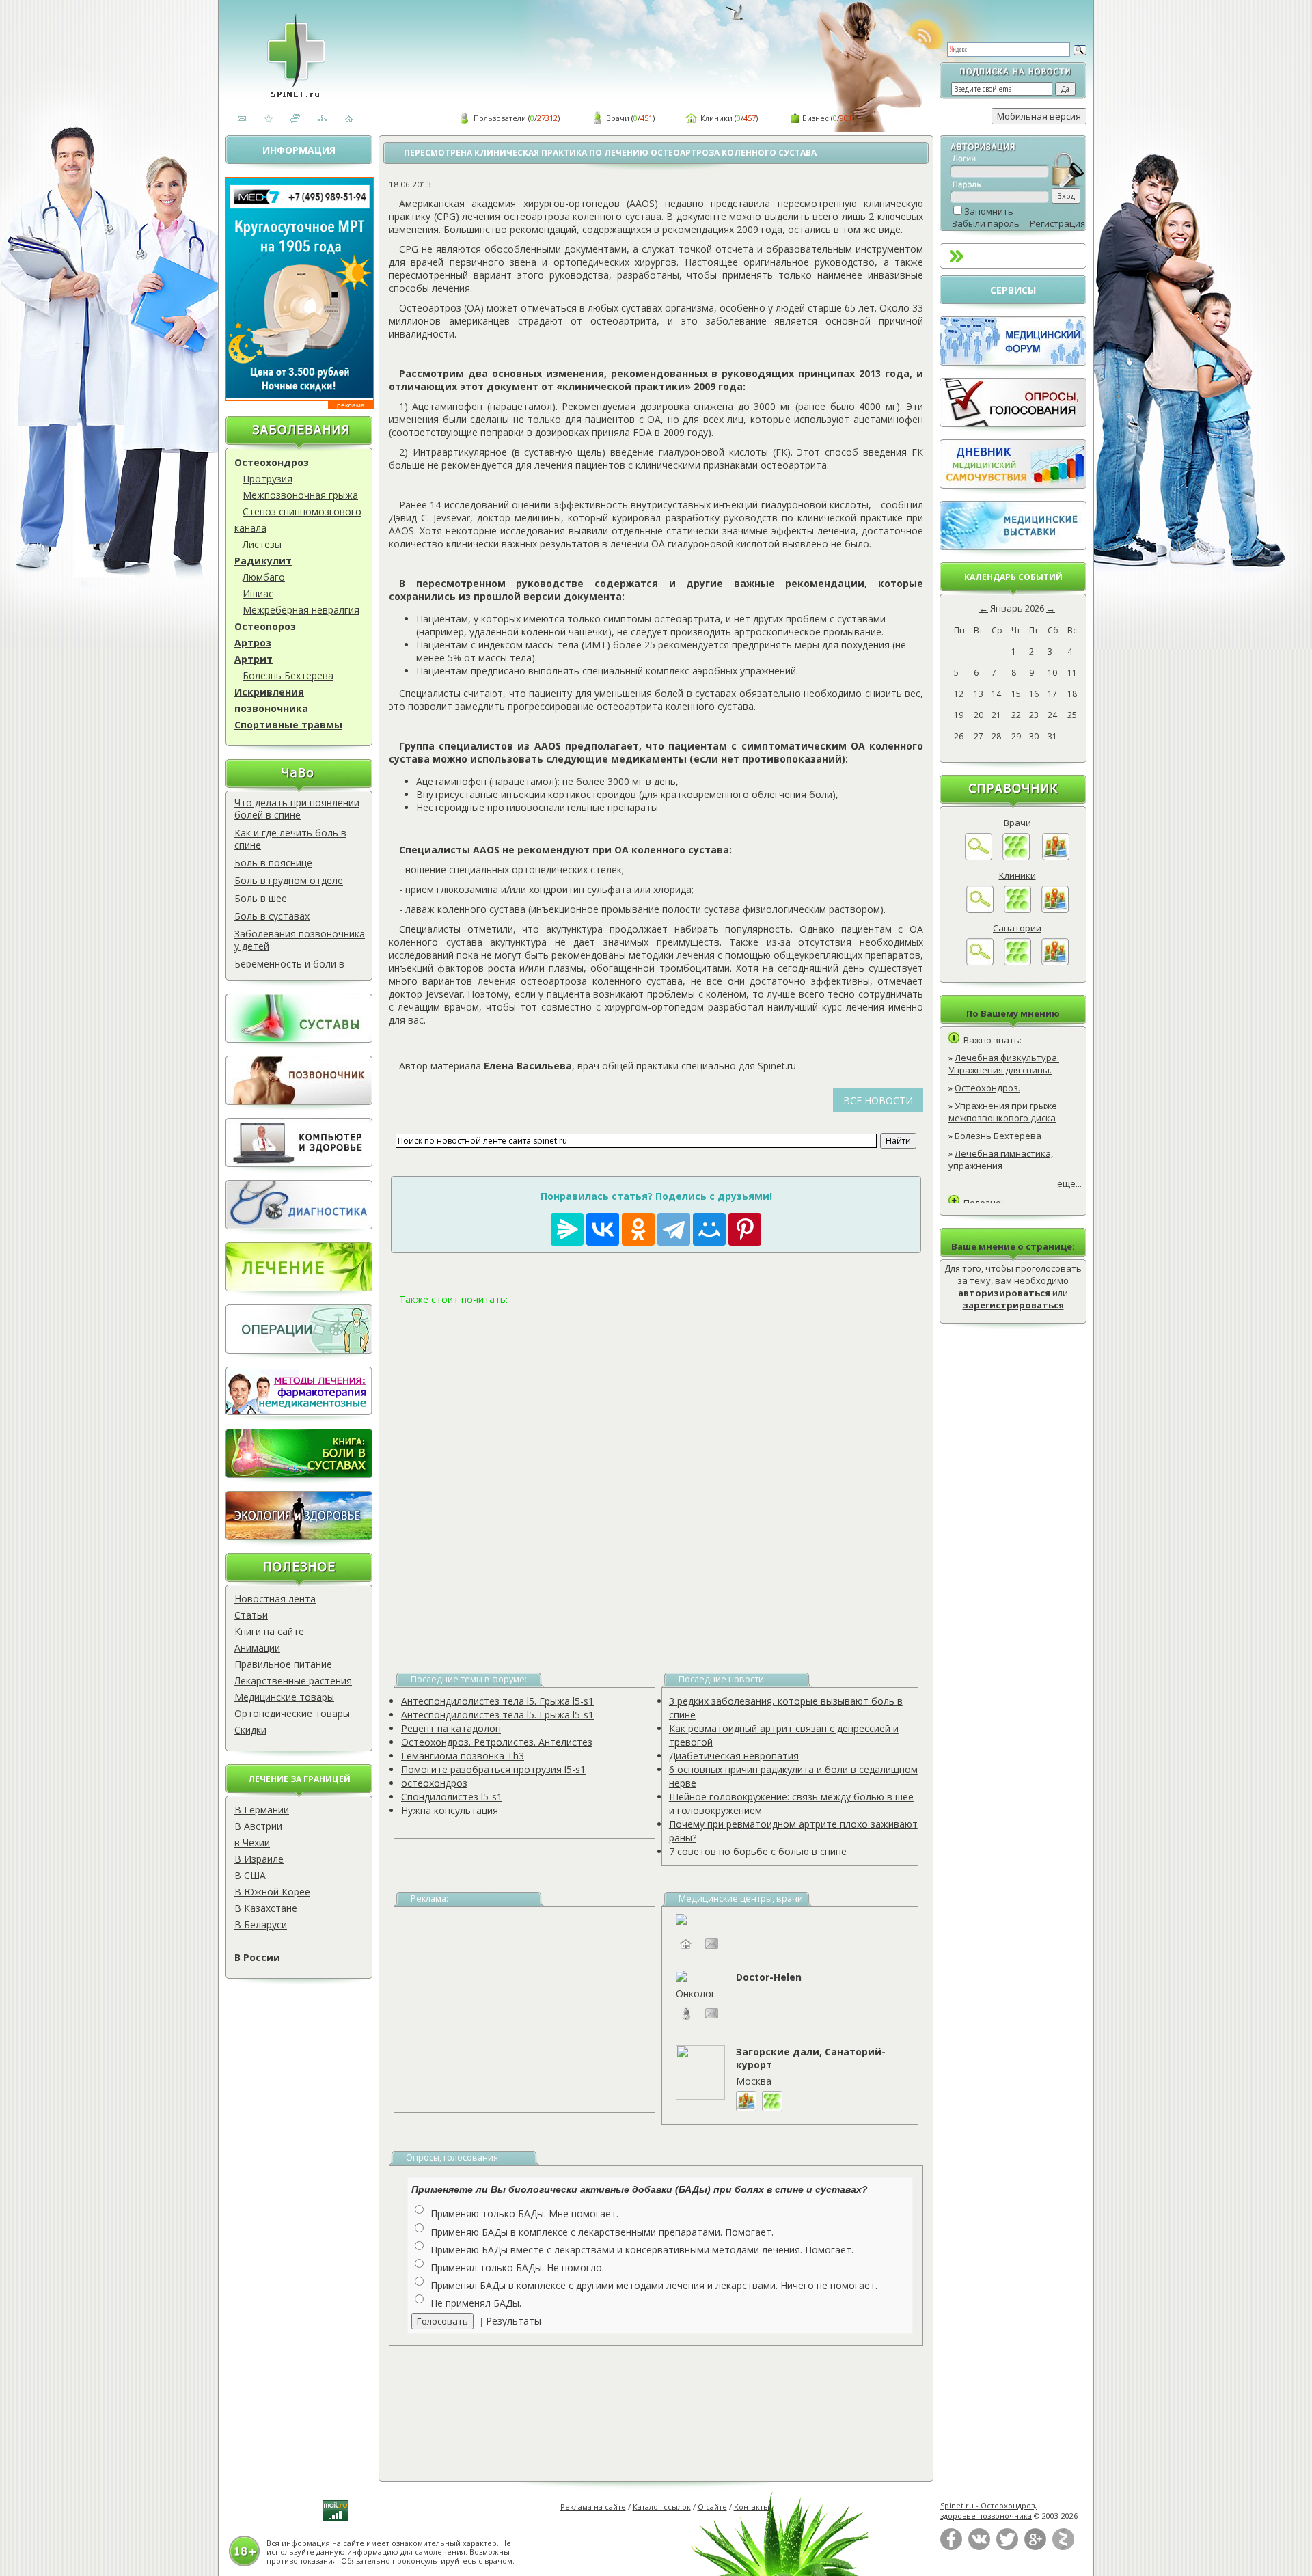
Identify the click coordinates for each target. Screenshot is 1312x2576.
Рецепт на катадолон (451, 1728)
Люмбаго (264, 577)
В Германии (262, 1810)
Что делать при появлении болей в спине (297, 809)
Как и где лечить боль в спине (290, 839)
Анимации (257, 1648)
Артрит (254, 659)
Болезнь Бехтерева (288, 675)
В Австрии (258, 1826)
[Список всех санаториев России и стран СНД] (1017, 962)
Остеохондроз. (987, 1088)
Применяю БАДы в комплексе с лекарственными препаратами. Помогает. (602, 2232)
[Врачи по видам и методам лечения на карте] (1056, 857)
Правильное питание (283, 1664)
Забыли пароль (986, 223)
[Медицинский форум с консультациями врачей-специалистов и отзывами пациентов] (1013, 362)
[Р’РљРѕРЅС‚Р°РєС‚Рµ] (603, 1229)
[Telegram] (674, 1229)
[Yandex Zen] (1063, 2547)
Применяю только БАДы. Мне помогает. (524, 2214)
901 (846, 118)
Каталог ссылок (662, 2507)
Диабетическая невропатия (734, 1756)
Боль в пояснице (273, 863)
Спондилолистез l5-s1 (452, 1797)
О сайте (712, 2507)
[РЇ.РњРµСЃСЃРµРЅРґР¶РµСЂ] (567, 1229)
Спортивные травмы (288, 725)
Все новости (878, 1100)
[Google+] (1035, 2547)
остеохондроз (434, 1783)
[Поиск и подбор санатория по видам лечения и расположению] (980, 962)
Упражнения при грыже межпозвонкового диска (1003, 1112)
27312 (547, 118)
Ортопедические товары (292, 1713)
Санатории (1017, 928)
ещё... (1069, 1183)
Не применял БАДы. (476, 2303)
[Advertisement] (656, 1473)
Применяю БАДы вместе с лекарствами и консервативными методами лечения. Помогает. (642, 2250)
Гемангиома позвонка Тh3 (463, 1756)
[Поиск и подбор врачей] (979, 857)
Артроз (253, 643)
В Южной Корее (272, 1892)
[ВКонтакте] (979, 2547)
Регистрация (1057, 223)
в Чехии (252, 1842)
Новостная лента (275, 1599)
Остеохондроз (272, 462)
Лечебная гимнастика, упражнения (1001, 1160)
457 (750, 118)
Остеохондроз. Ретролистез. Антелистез (497, 1742)
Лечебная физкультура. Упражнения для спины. (1004, 1064)
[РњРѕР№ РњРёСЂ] (709, 1229)
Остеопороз (265, 626)
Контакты (752, 2507)
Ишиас (258, 593)
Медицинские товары (284, 1697)
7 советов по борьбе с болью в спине (758, 1851)
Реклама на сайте (593, 2507)
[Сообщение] (712, 2020)
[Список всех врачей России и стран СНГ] (1016, 857)
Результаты (514, 2321)
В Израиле (259, 1859)
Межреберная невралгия (301, 610)
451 (646, 118)
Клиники (716, 118)
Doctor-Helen (769, 1977)
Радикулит (263, 561)
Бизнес (816, 118)
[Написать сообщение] (712, 1950)
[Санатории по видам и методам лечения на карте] (1055, 962)
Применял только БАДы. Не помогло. (517, 2267)
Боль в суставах (272, 916)
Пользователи (500, 118)
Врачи (618, 118)
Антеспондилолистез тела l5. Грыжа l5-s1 (497, 1701)
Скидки (250, 1730)
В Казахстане (266, 1908)
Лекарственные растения (293, 1681)
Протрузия (268, 479)
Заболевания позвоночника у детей (300, 940)
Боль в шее (261, 898)
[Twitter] (1007, 2547)
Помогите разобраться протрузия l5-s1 (493, 1769)
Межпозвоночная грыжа (300, 495)
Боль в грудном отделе (289, 880)
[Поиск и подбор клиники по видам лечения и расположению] (980, 909)
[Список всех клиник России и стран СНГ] (1017, 909)
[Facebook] (951, 2547)
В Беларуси (261, 1924)
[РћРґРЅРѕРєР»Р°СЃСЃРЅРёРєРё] (638, 1229)
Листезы (262, 544)
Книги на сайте (269, 1631)
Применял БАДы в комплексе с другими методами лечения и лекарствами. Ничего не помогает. (654, 2285)
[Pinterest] (745, 1229)
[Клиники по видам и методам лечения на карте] (1055, 909)
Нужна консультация (450, 1810)
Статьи (251, 1615)
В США (250, 1875)
